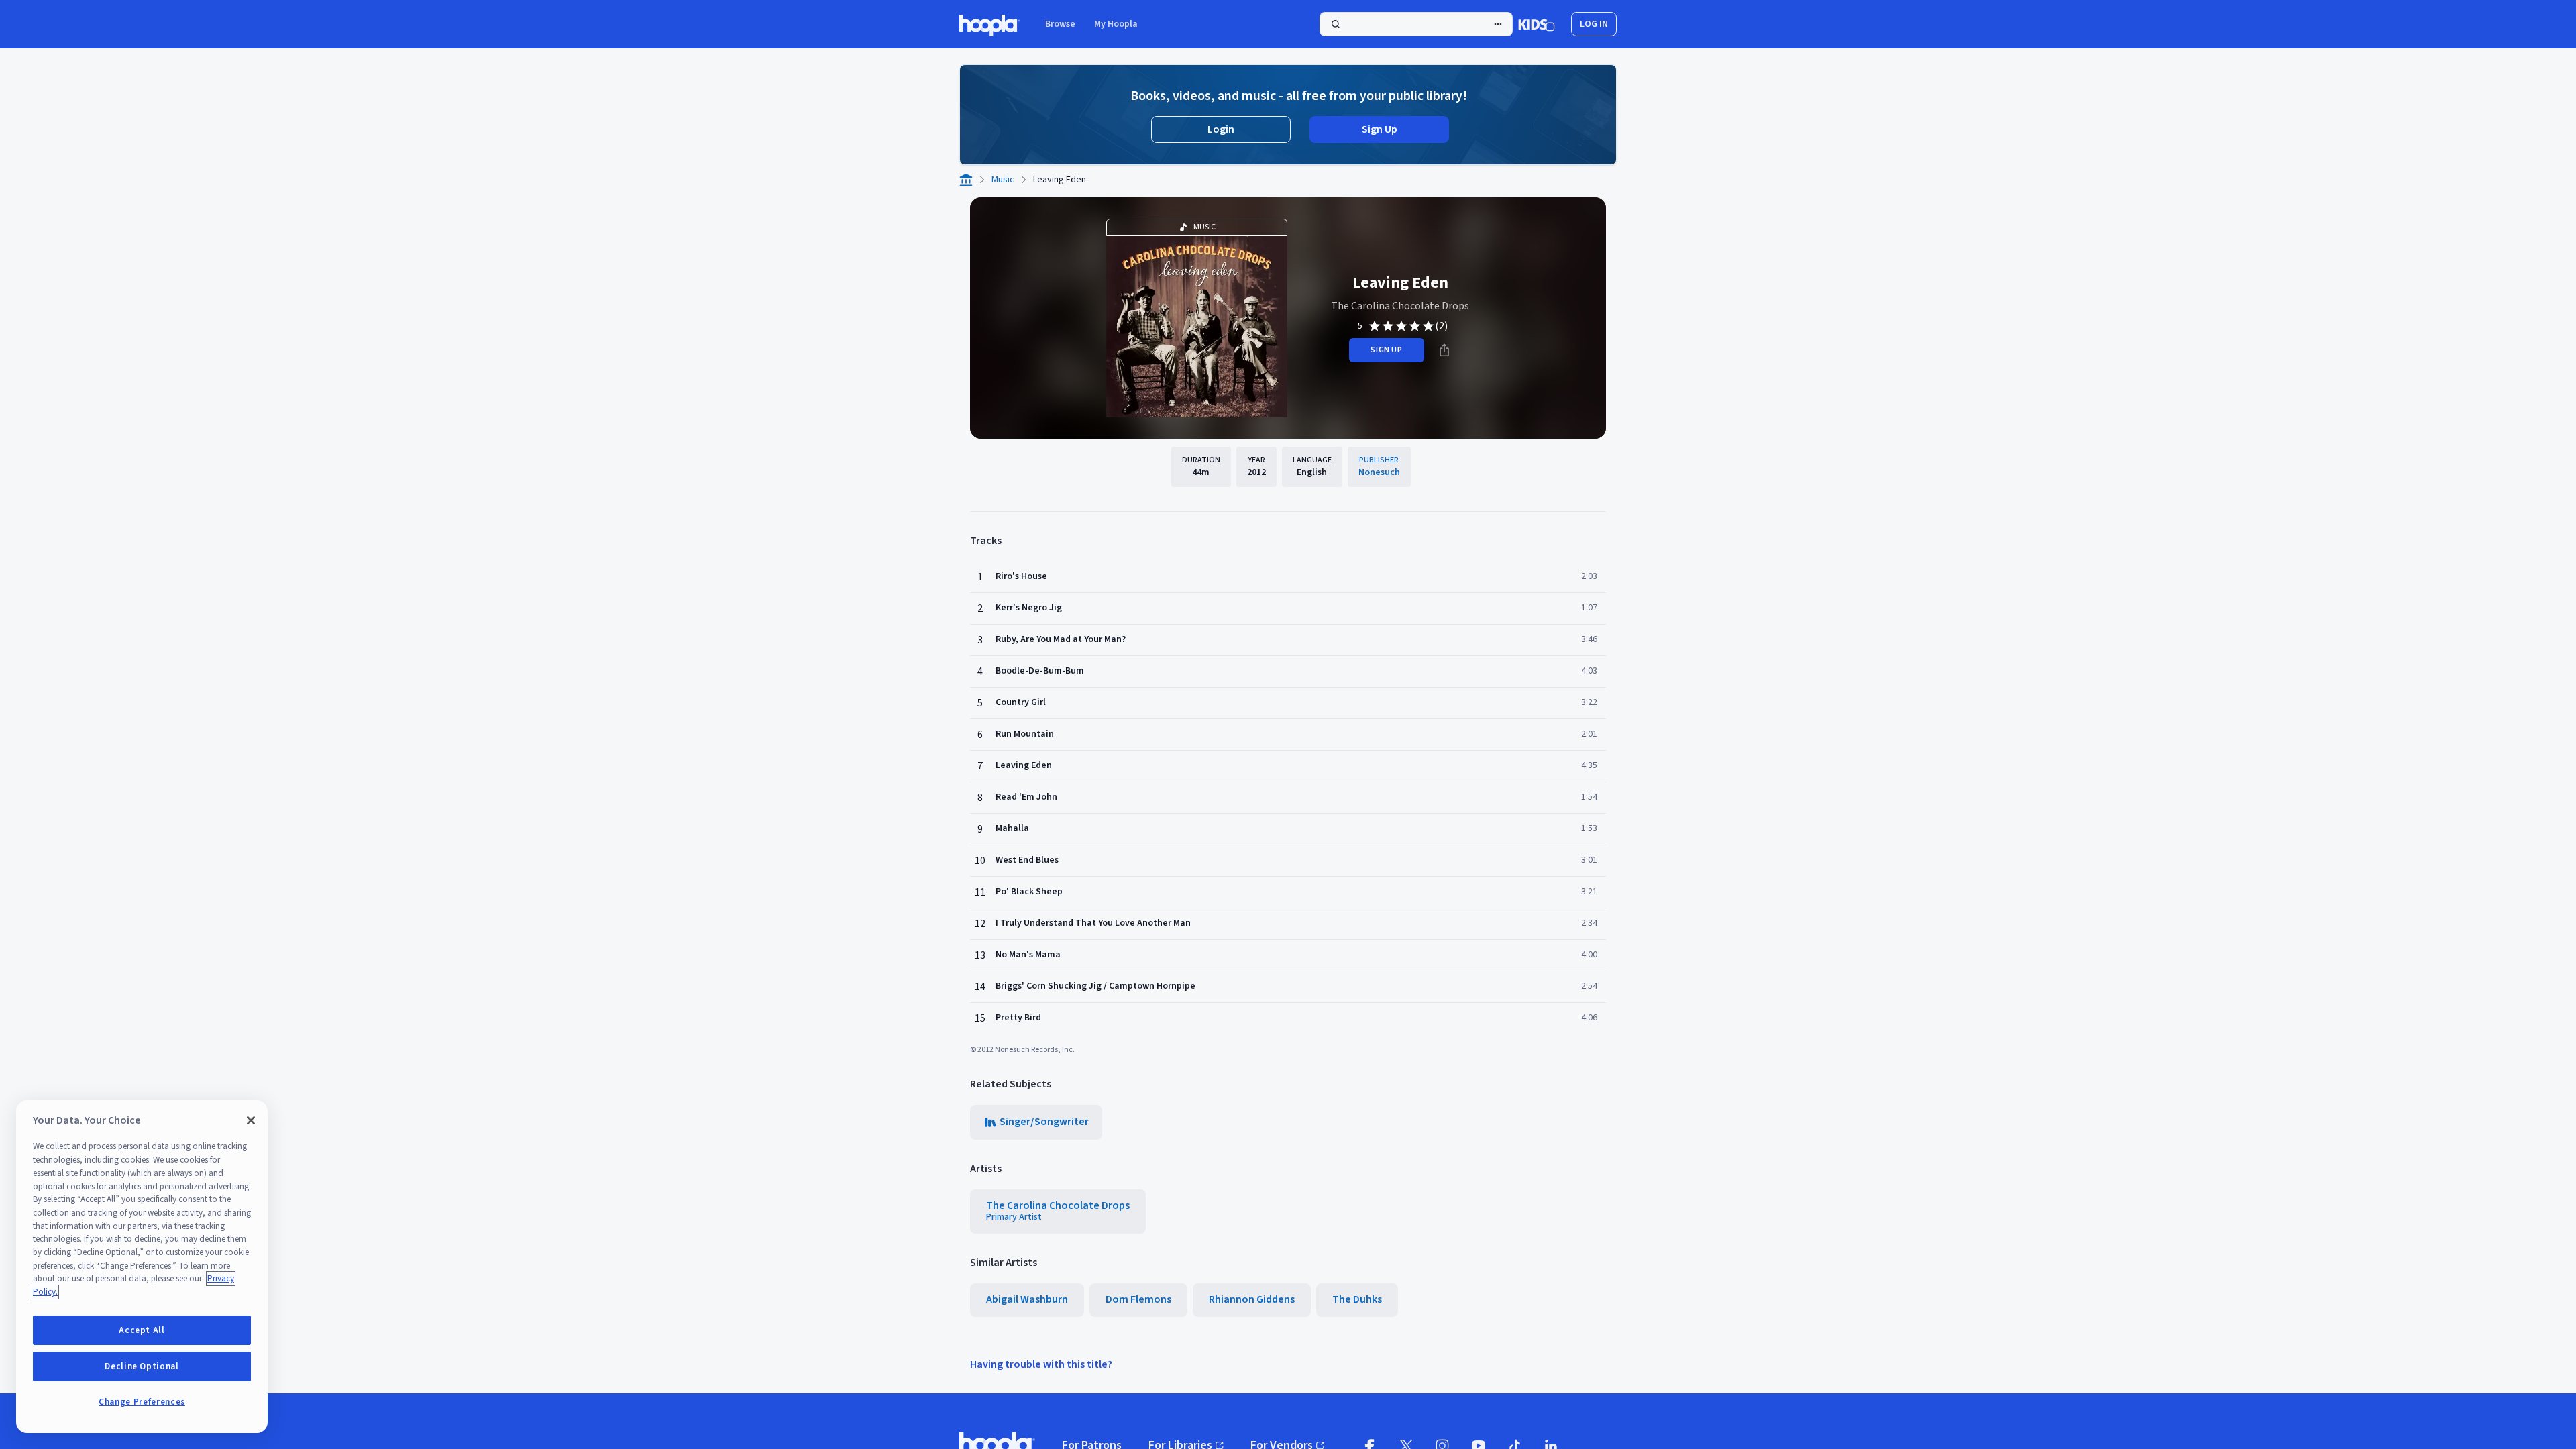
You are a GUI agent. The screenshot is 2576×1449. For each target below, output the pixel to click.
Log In (1594, 24)
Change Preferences (142, 1402)
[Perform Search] (1416, 24)
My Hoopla (1116, 24)
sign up (1386, 350)
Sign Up (1380, 129)
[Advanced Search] (1498, 24)
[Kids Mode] (1537, 24)
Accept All (142, 1330)
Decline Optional (142, 1366)
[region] (142, 1267)
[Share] (1444, 350)
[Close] (251, 1120)
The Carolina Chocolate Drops (1400, 306)
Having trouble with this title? (1041, 1364)
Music (1003, 180)
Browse (1060, 24)
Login (1221, 129)
